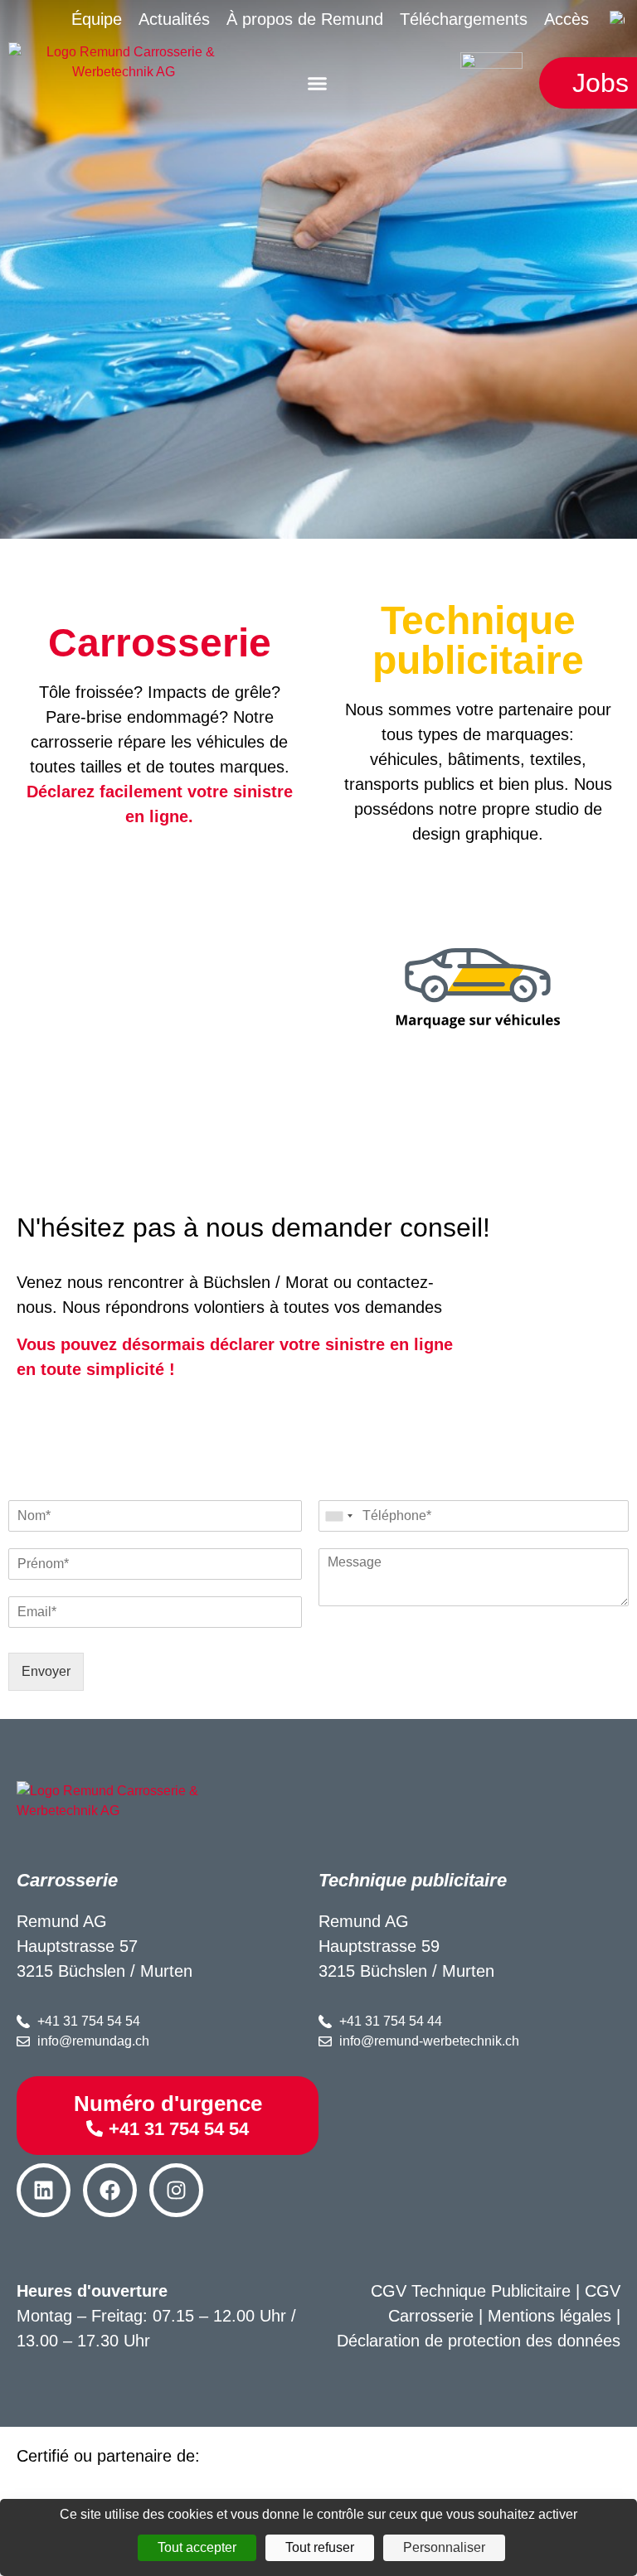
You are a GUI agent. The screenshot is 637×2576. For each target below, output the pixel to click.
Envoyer (46, 1671)
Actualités (174, 19)
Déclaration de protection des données (479, 2341)
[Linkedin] (44, 2190)
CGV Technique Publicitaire (471, 2291)
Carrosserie (160, 643)
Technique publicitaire (478, 640)
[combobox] (338, 1516)
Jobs (601, 83)
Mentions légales (549, 2316)
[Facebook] (110, 2190)
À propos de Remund (305, 19)
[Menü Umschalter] (317, 83)
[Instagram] (176, 2190)
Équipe (97, 19)
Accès (566, 19)
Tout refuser (320, 2547)
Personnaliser (444, 2547)
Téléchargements (464, 19)
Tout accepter (197, 2547)
